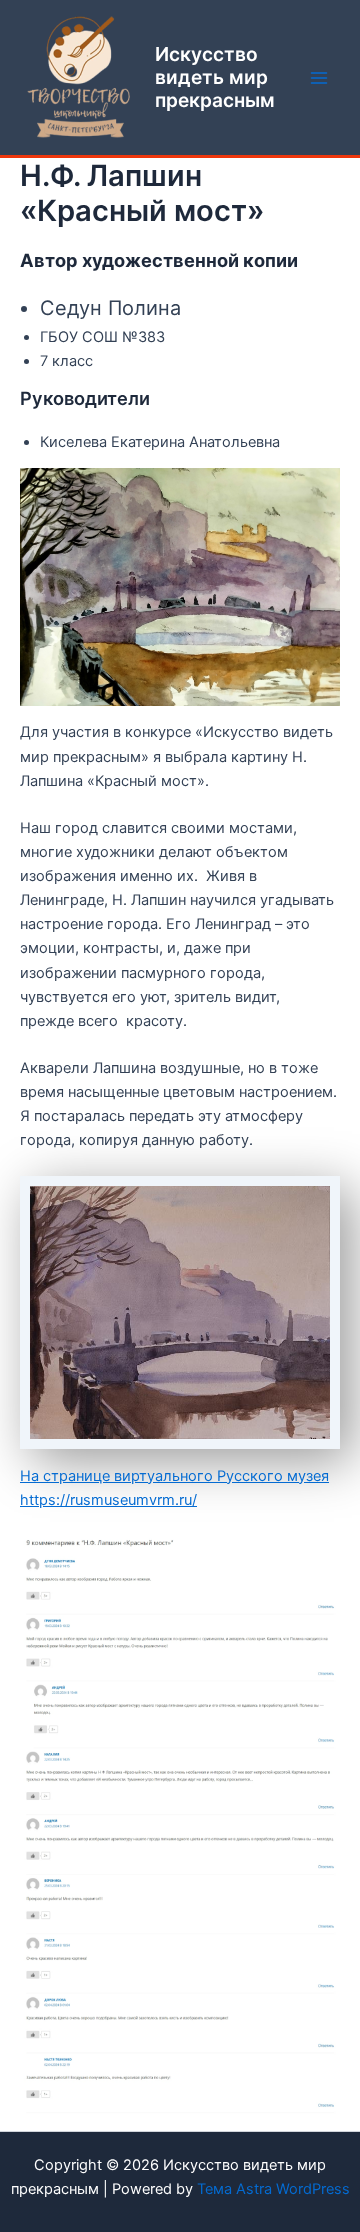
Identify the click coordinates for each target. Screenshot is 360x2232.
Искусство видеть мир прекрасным (215, 77)
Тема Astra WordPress (273, 2189)
